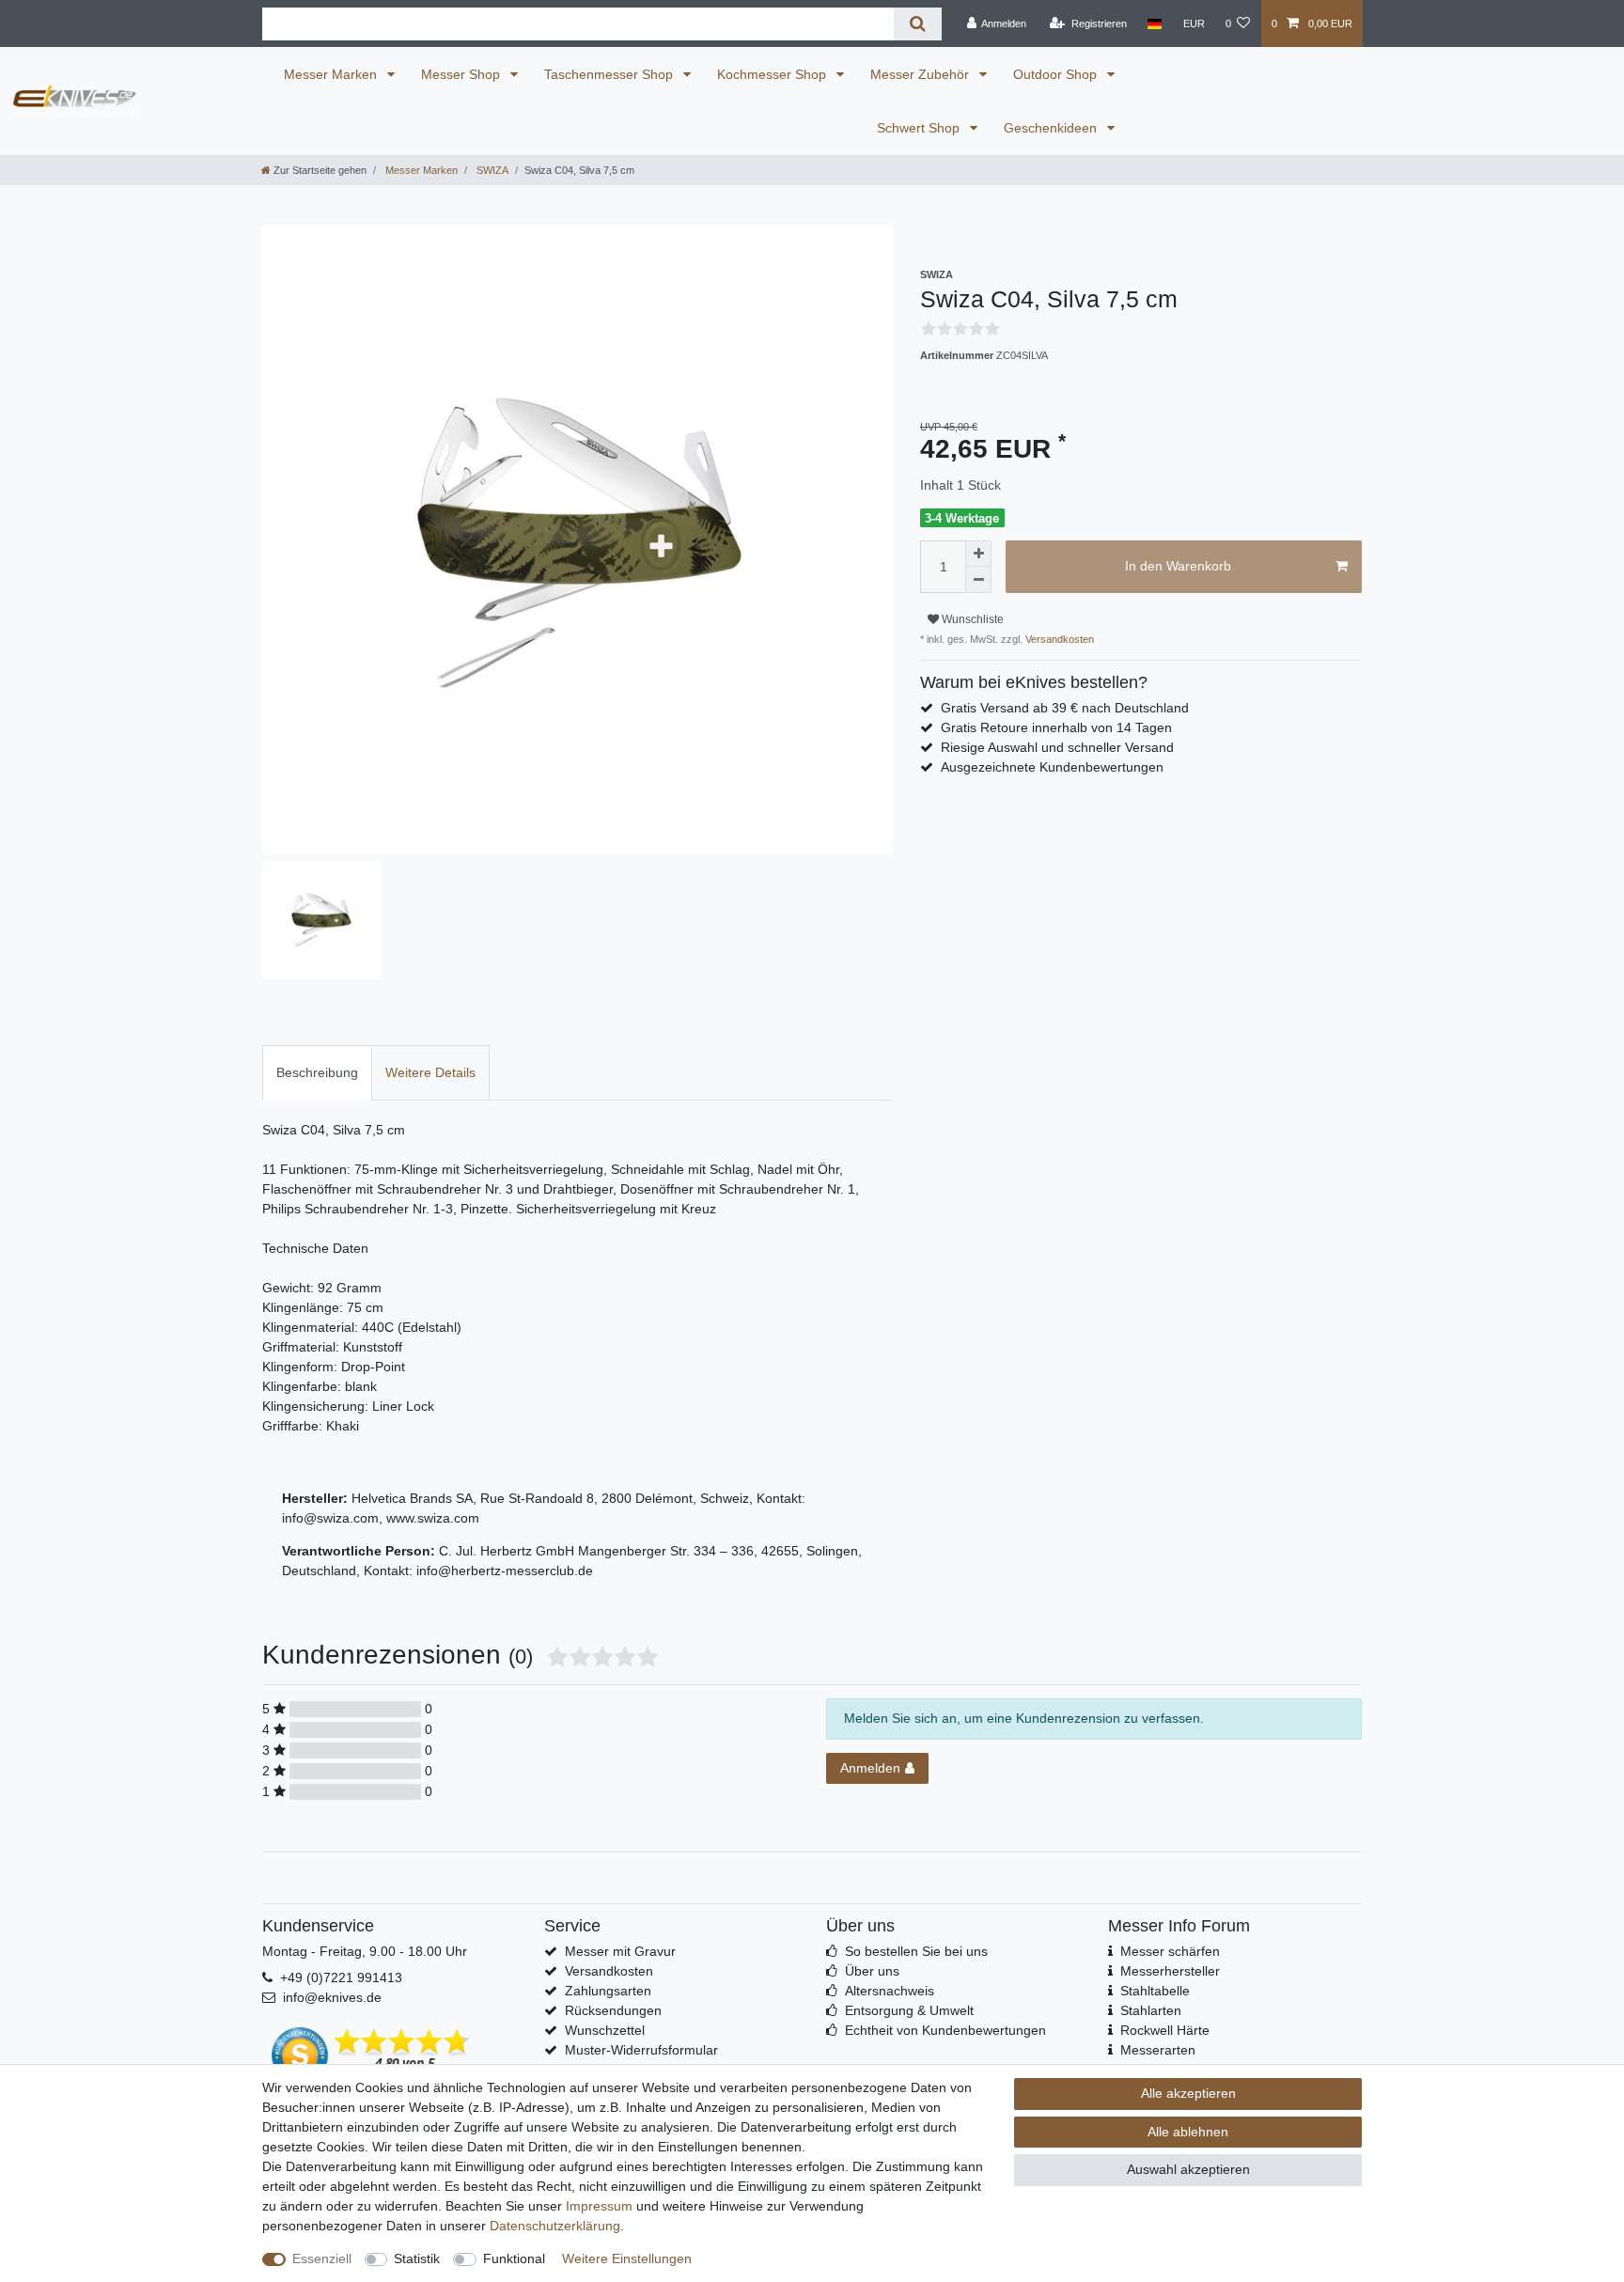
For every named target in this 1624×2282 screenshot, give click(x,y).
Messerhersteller (1170, 1971)
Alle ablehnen (1188, 2132)
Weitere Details (430, 1072)
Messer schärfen (1170, 1951)
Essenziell (322, 2259)
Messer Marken (332, 74)
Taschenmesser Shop (610, 74)
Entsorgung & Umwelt (909, 2010)
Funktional (514, 2259)
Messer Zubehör (921, 74)
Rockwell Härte (1165, 2030)
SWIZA (491, 170)
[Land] (1155, 23)
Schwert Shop (920, 128)
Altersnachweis (890, 1991)
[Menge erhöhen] (978, 554)
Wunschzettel (605, 2030)
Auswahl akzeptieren (1188, 2169)
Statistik (417, 2259)
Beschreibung (317, 1072)
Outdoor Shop (1057, 74)
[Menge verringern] (978, 580)
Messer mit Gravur (620, 1951)
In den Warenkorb (1178, 566)
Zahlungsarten (608, 1991)
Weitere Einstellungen (627, 2259)
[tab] (317, 1073)
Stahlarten (1151, 2010)
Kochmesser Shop (773, 74)
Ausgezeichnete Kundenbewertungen (1052, 767)
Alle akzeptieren (1188, 2093)
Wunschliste (971, 619)
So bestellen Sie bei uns (916, 1951)
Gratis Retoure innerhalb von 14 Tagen (1056, 727)
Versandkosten (1058, 639)
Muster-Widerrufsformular (641, 2050)
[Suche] (918, 24)
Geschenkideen (1052, 128)
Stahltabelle (1155, 1991)
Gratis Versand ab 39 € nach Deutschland (1065, 708)
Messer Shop (462, 74)
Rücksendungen (613, 2010)
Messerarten (1158, 2050)
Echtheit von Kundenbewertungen (945, 2030)
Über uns (872, 1971)
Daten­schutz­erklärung (555, 2226)
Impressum (599, 2206)
